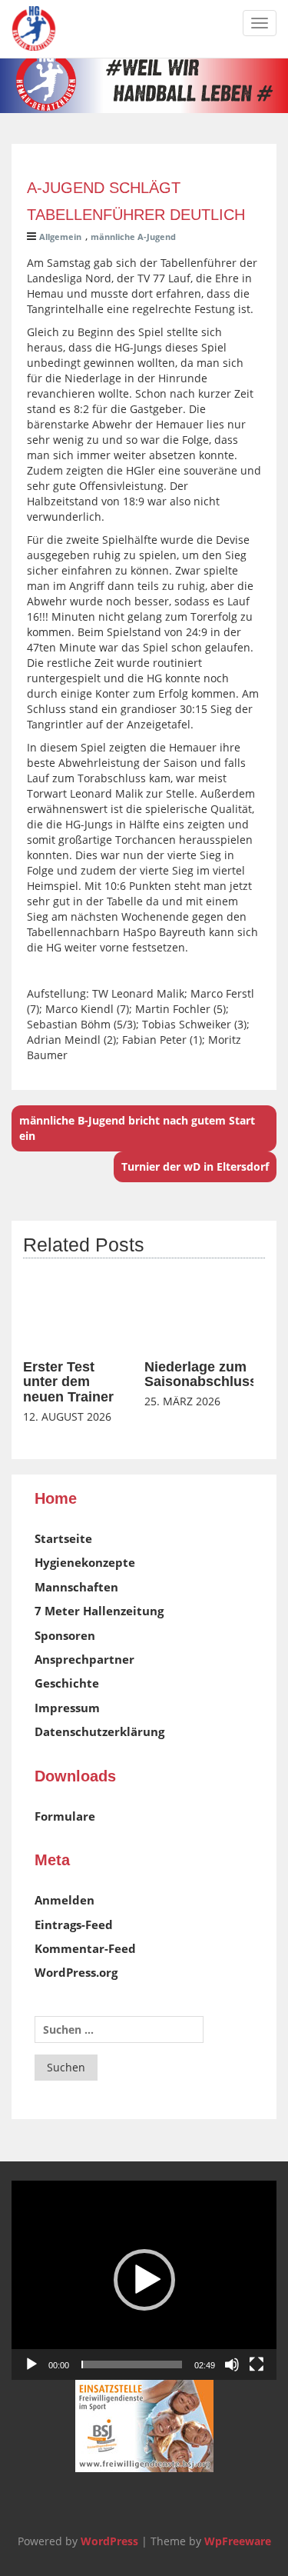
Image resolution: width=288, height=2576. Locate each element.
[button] (144, 2280)
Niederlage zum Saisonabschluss (201, 1375)
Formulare (65, 1816)
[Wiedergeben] (31, 2364)
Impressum (67, 1708)
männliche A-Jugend (133, 237)
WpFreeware (238, 2541)
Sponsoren (65, 1635)
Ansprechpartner (84, 1659)
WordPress (109, 2541)
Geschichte (67, 1683)
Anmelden (65, 1900)
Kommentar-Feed (85, 1948)
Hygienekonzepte (85, 1562)
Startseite (63, 1538)
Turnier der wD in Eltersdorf (195, 1166)
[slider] (132, 2364)
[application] (144, 2280)
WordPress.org (76, 1972)
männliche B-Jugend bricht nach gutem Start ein (137, 1128)
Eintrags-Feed (74, 1925)
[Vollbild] (257, 2364)
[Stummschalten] (232, 2364)
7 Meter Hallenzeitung (99, 1611)
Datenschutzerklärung (99, 1731)
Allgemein (60, 237)
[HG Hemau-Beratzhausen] (34, 28)
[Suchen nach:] (119, 2029)
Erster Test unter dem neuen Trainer (68, 1382)
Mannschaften (76, 1587)
